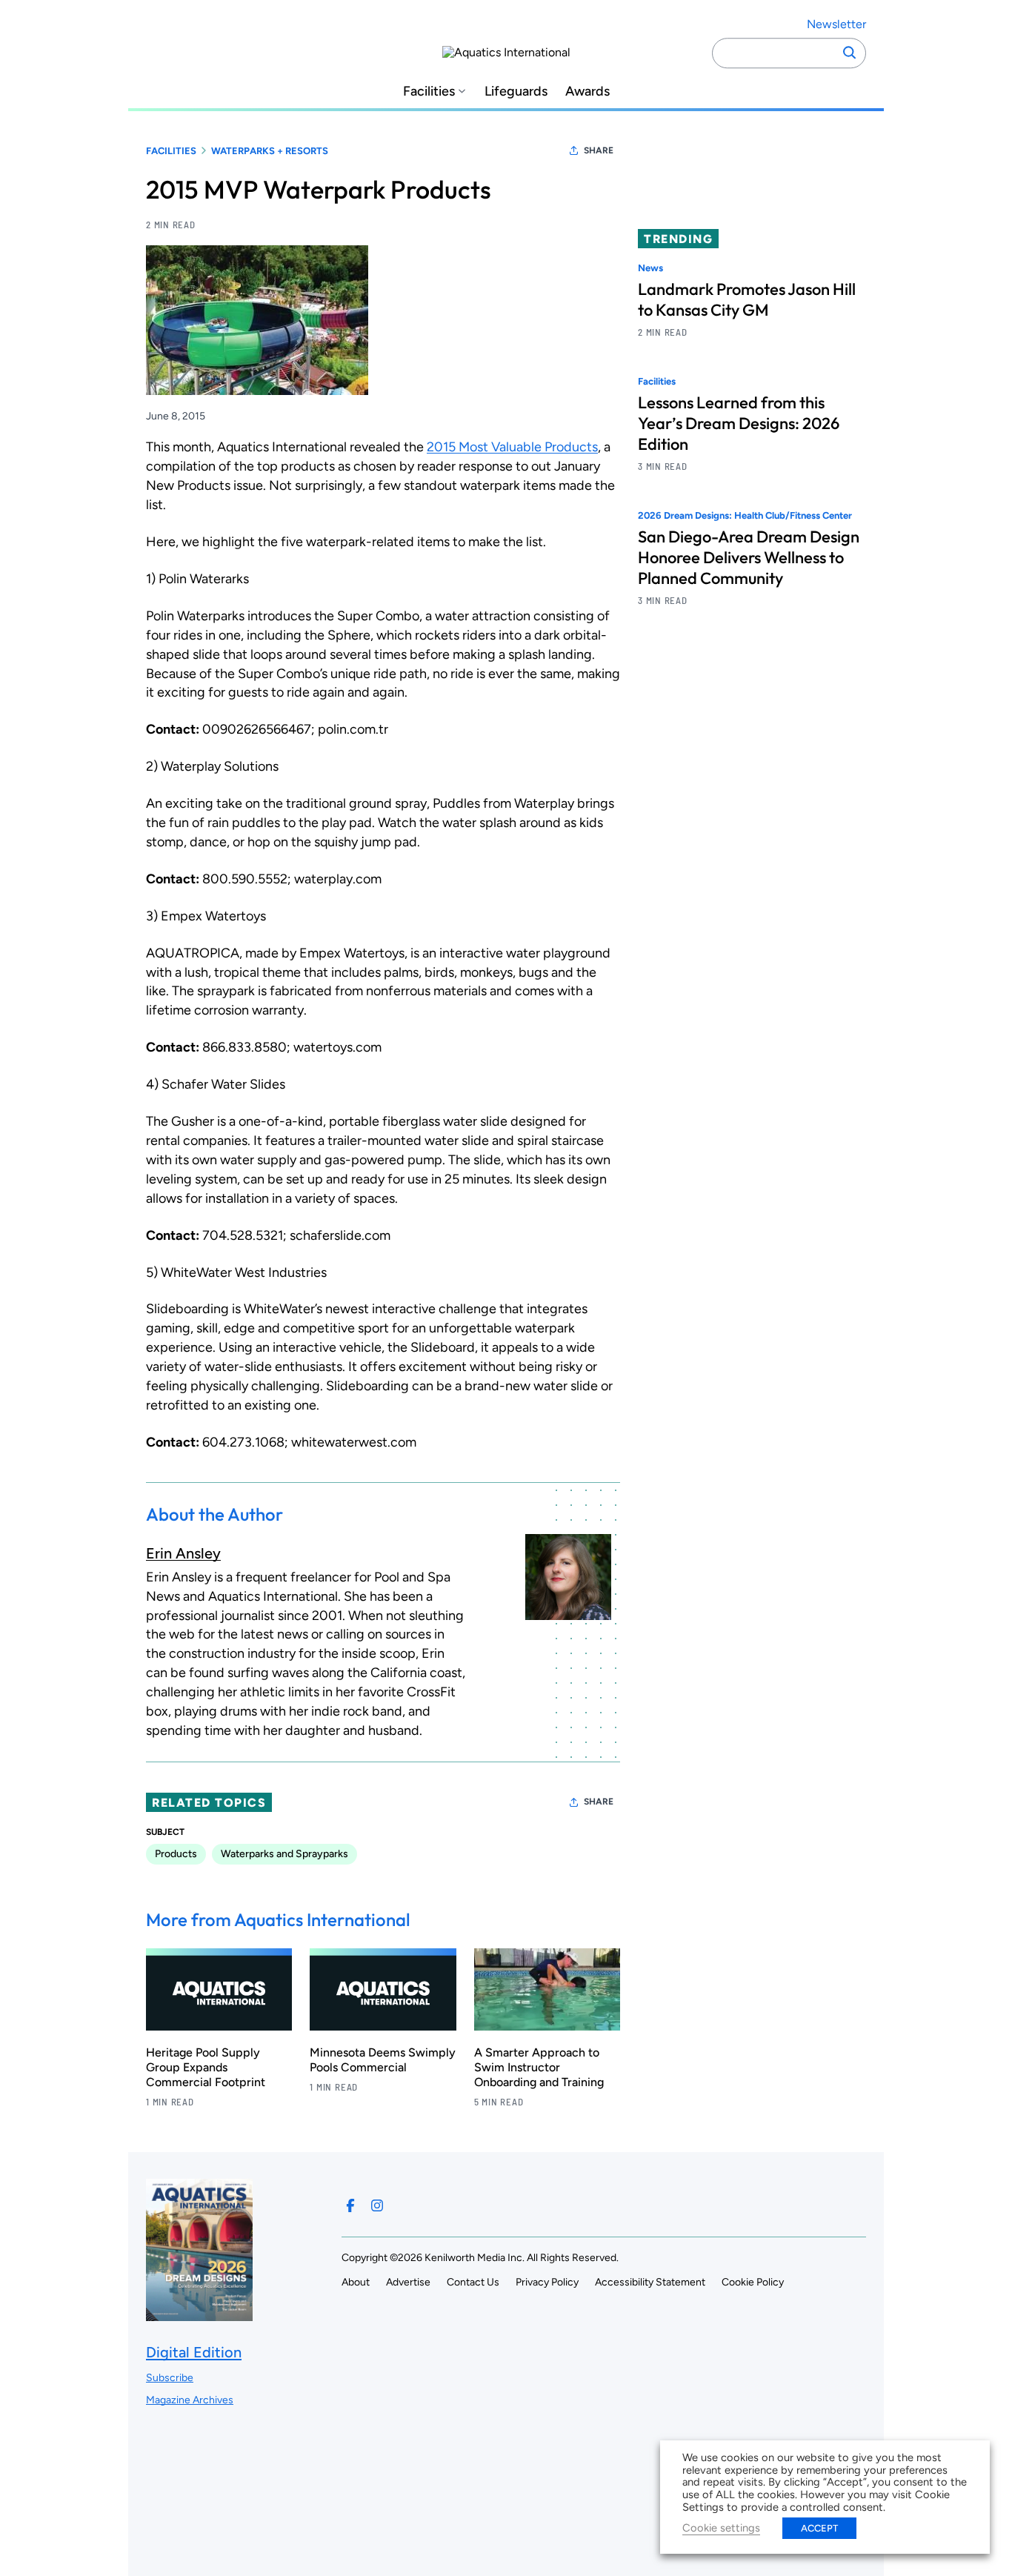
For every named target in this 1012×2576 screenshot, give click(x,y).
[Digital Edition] (199, 2314)
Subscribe (170, 2378)
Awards (587, 92)
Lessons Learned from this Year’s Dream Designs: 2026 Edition (739, 424)
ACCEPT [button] (819, 2528)
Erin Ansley (183, 1553)
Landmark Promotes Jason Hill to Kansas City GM (747, 299)
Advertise (408, 2282)
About (356, 2282)
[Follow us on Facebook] (350, 2205)
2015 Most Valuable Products (512, 447)
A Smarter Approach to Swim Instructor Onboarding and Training (539, 2067)
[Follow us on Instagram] (377, 2205)
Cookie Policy (753, 2282)
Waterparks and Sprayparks (284, 1854)
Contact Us (473, 2282)
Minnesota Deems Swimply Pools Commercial (383, 2060)
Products (176, 1854)
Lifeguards (516, 92)
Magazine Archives (190, 2400)
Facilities (429, 92)
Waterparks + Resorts (270, 151)
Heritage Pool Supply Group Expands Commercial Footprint (206, 2067)
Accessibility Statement (650, 2282)
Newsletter (836, 24)
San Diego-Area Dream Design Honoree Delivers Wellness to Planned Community (749, 558)
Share (599, 150)
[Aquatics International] (506, 53)
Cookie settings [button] (721, 2528)
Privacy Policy (547, 2282)
